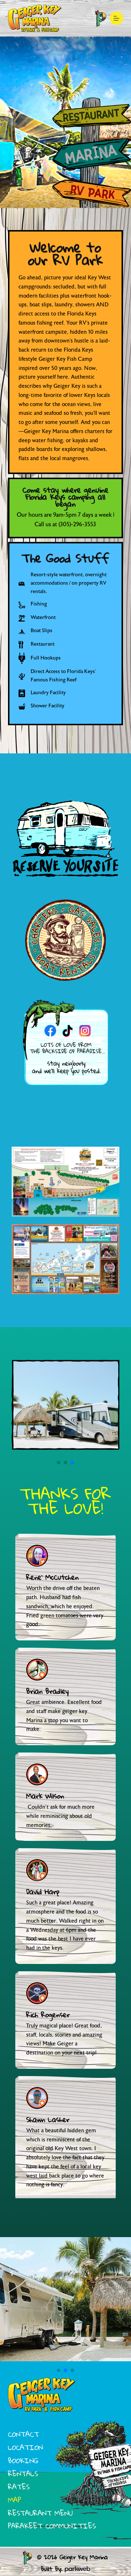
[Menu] (116, 18)
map (15, 2500)
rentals (23, 2474)
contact (23, 2434)
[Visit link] (65, 116)
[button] (59, 1463)
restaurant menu (40, 2513)
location (25, 2447)
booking (23, 2460)
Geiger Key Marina (84, 2557)
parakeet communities (52, 2526)
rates (19, 2487)
